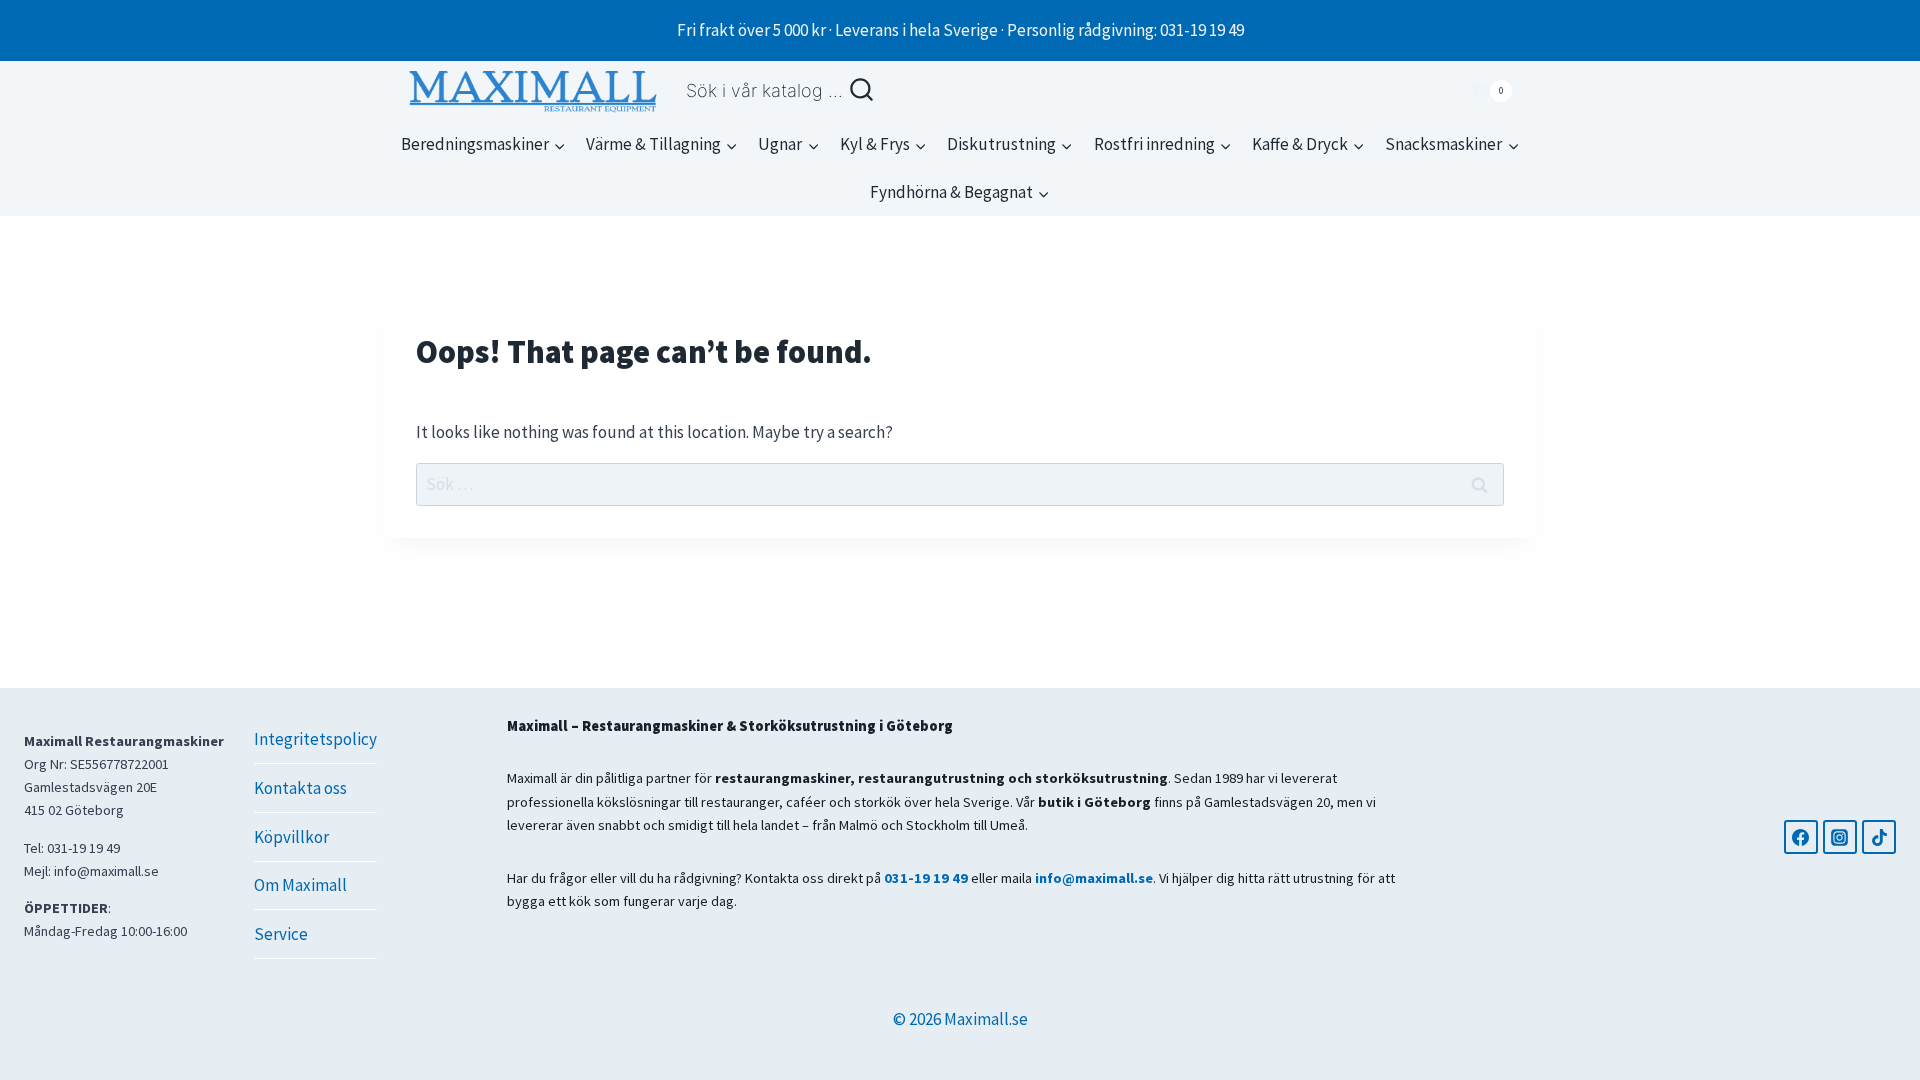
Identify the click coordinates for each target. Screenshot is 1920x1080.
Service (281, 934)
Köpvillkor (291, 837)
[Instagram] (1840, 837)
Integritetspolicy (315, 739)
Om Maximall (300, 885)
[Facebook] (1801, 837)
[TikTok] (1879, 837)
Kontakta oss (300, 788)
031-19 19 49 (926, 878)
